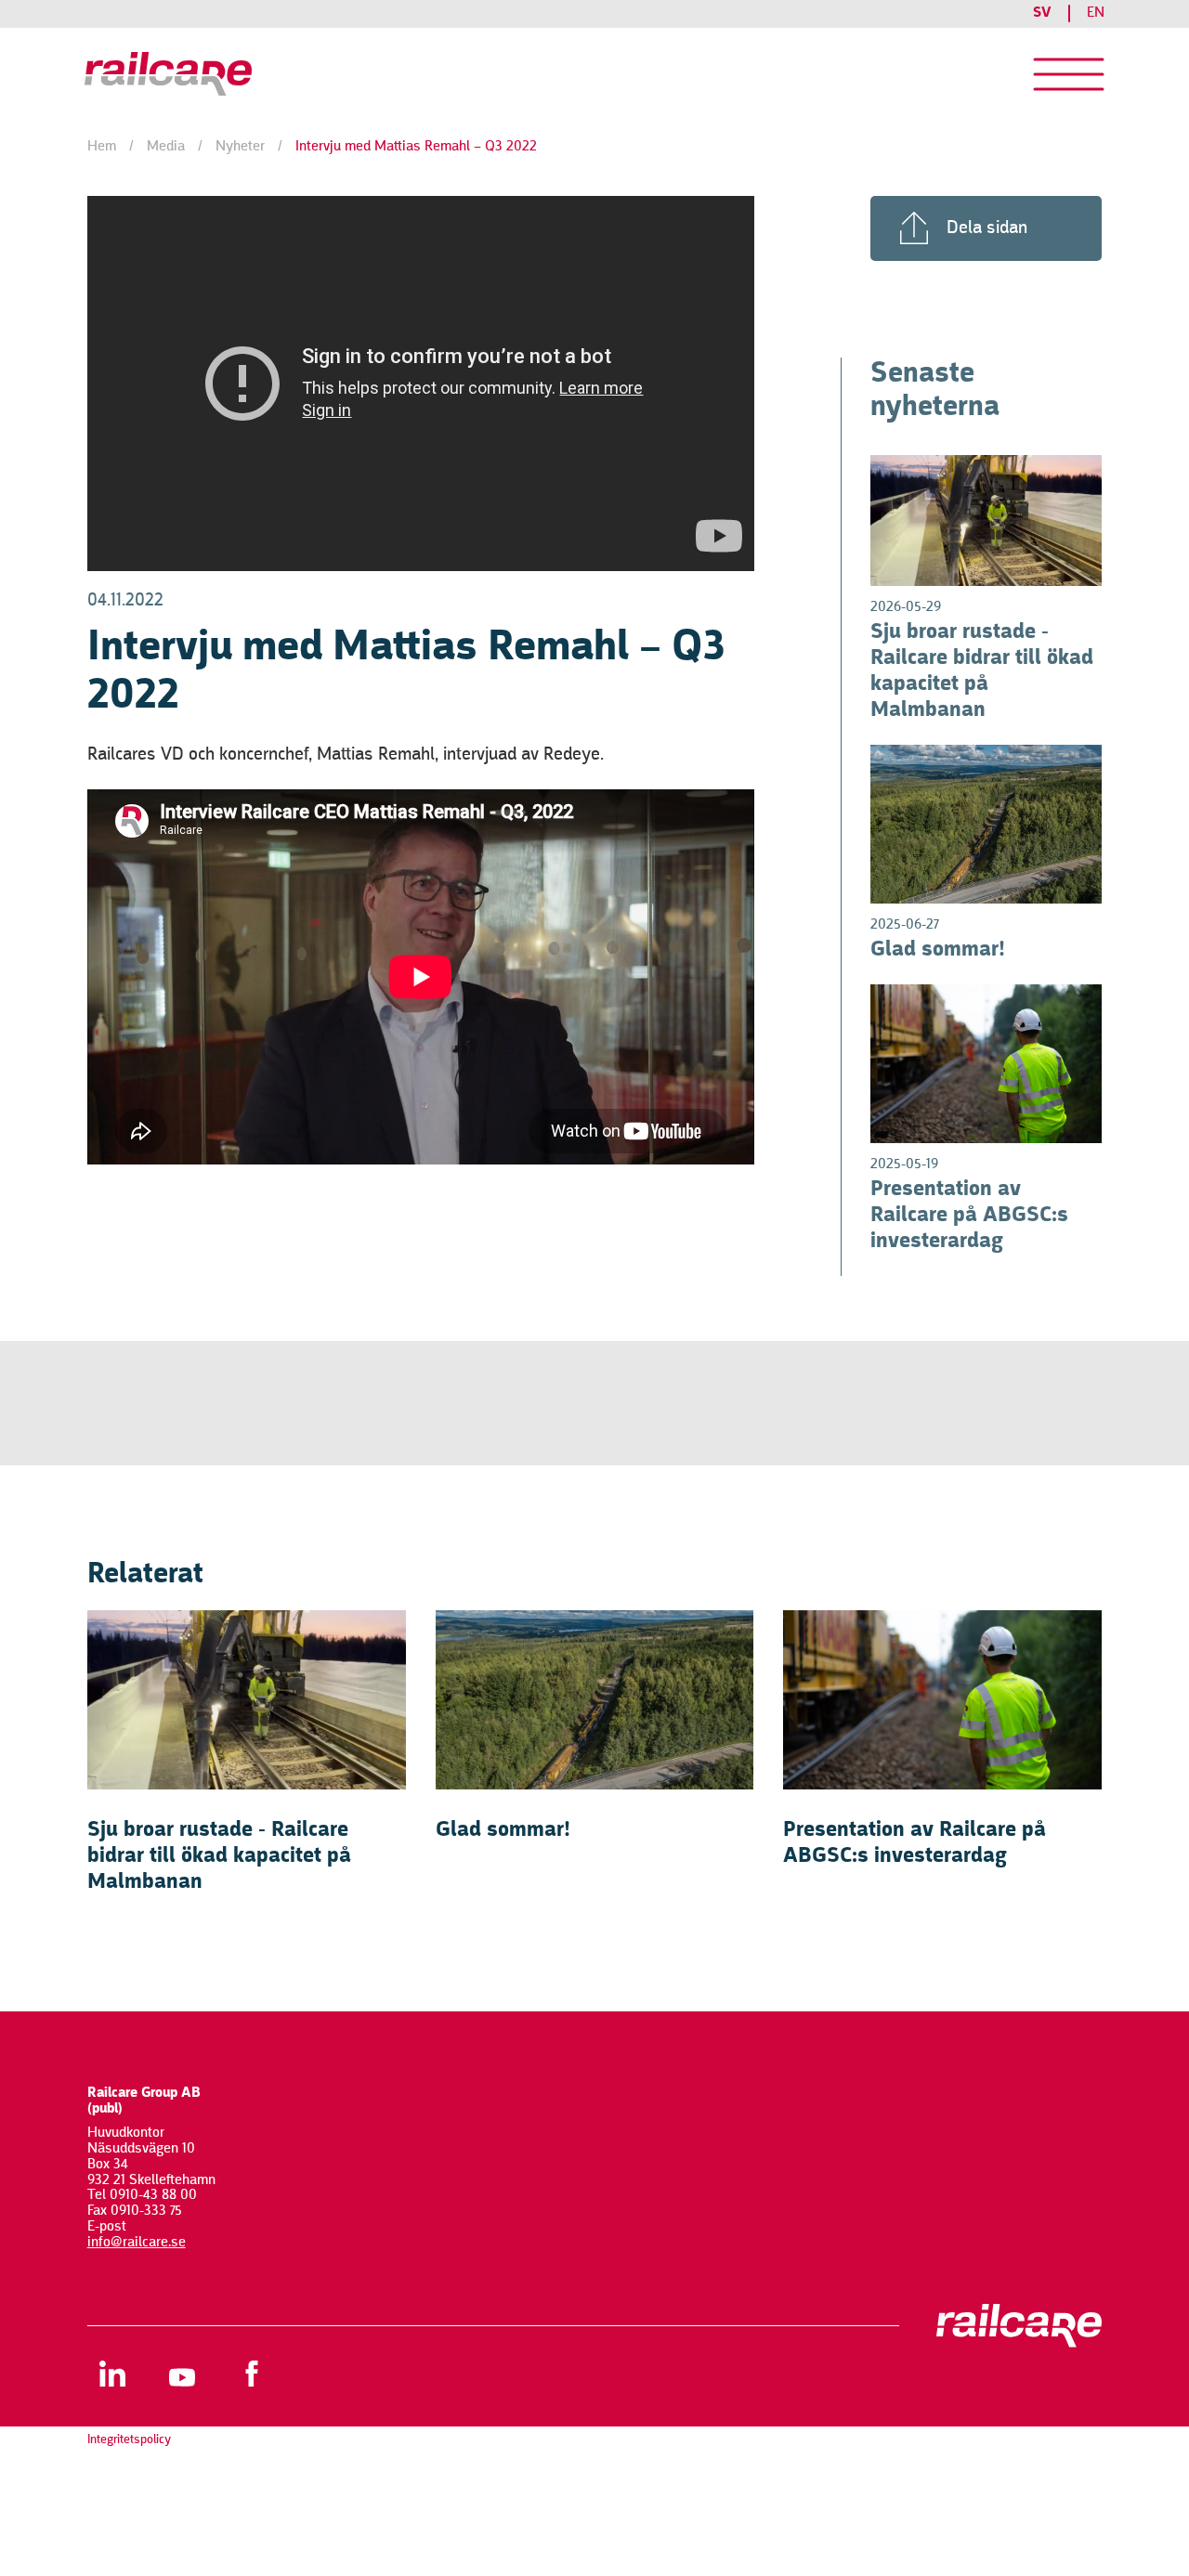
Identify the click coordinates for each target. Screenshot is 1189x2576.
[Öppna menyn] (1069, 74)
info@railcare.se (137, 2243)
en (1096, 13)
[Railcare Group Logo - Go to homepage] (201, 74)
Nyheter (240, 147)
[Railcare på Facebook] (252, 2373)
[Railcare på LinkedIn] (113, 2373)
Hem (102, 147)
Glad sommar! (938, 950)
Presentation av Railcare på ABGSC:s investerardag (969, 1216)
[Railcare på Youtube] (183, 2373)
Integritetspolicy (129, 2439)
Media (166, 147)
